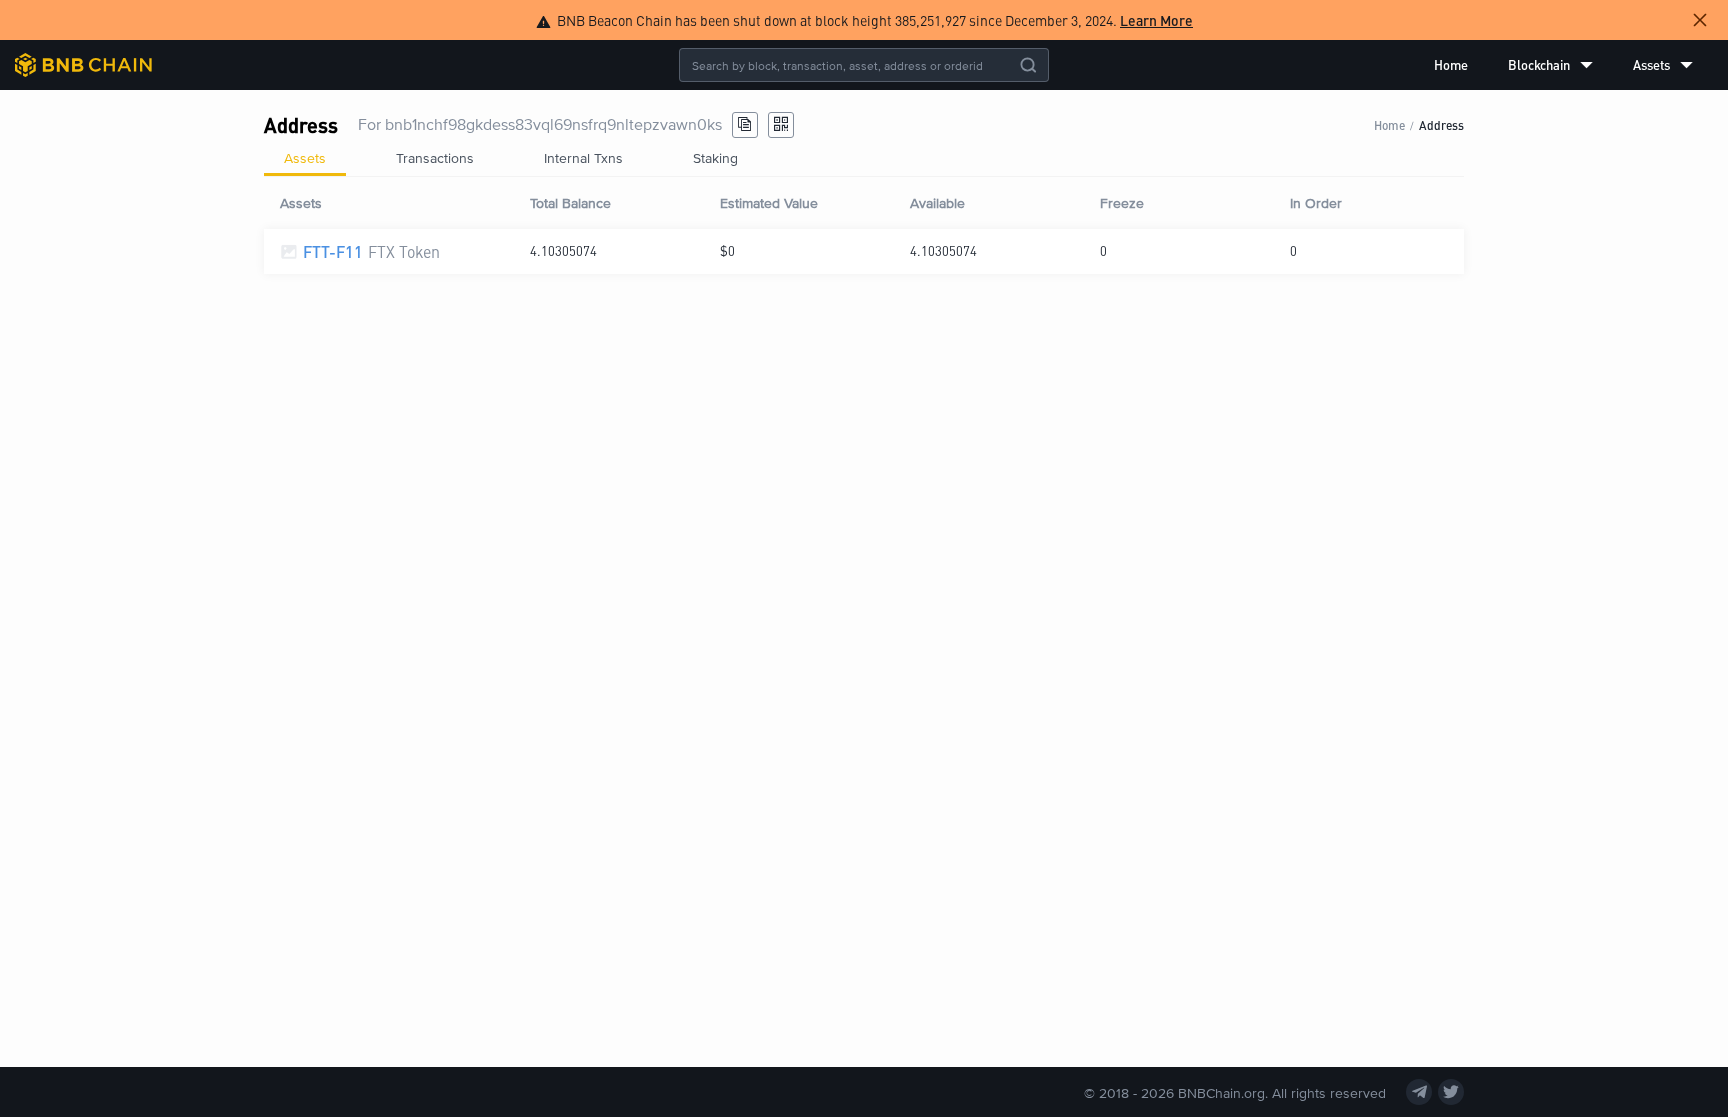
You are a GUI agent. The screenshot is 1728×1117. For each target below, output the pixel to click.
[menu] (1563, 65)
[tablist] (864, 158)
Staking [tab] (715, 157)
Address (1441, 124)
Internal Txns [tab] (583, 157)
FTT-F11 (333, 251)
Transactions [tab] (435, 157)
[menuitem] (1451, 65)
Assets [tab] (305, 157)
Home (1451, 64)
